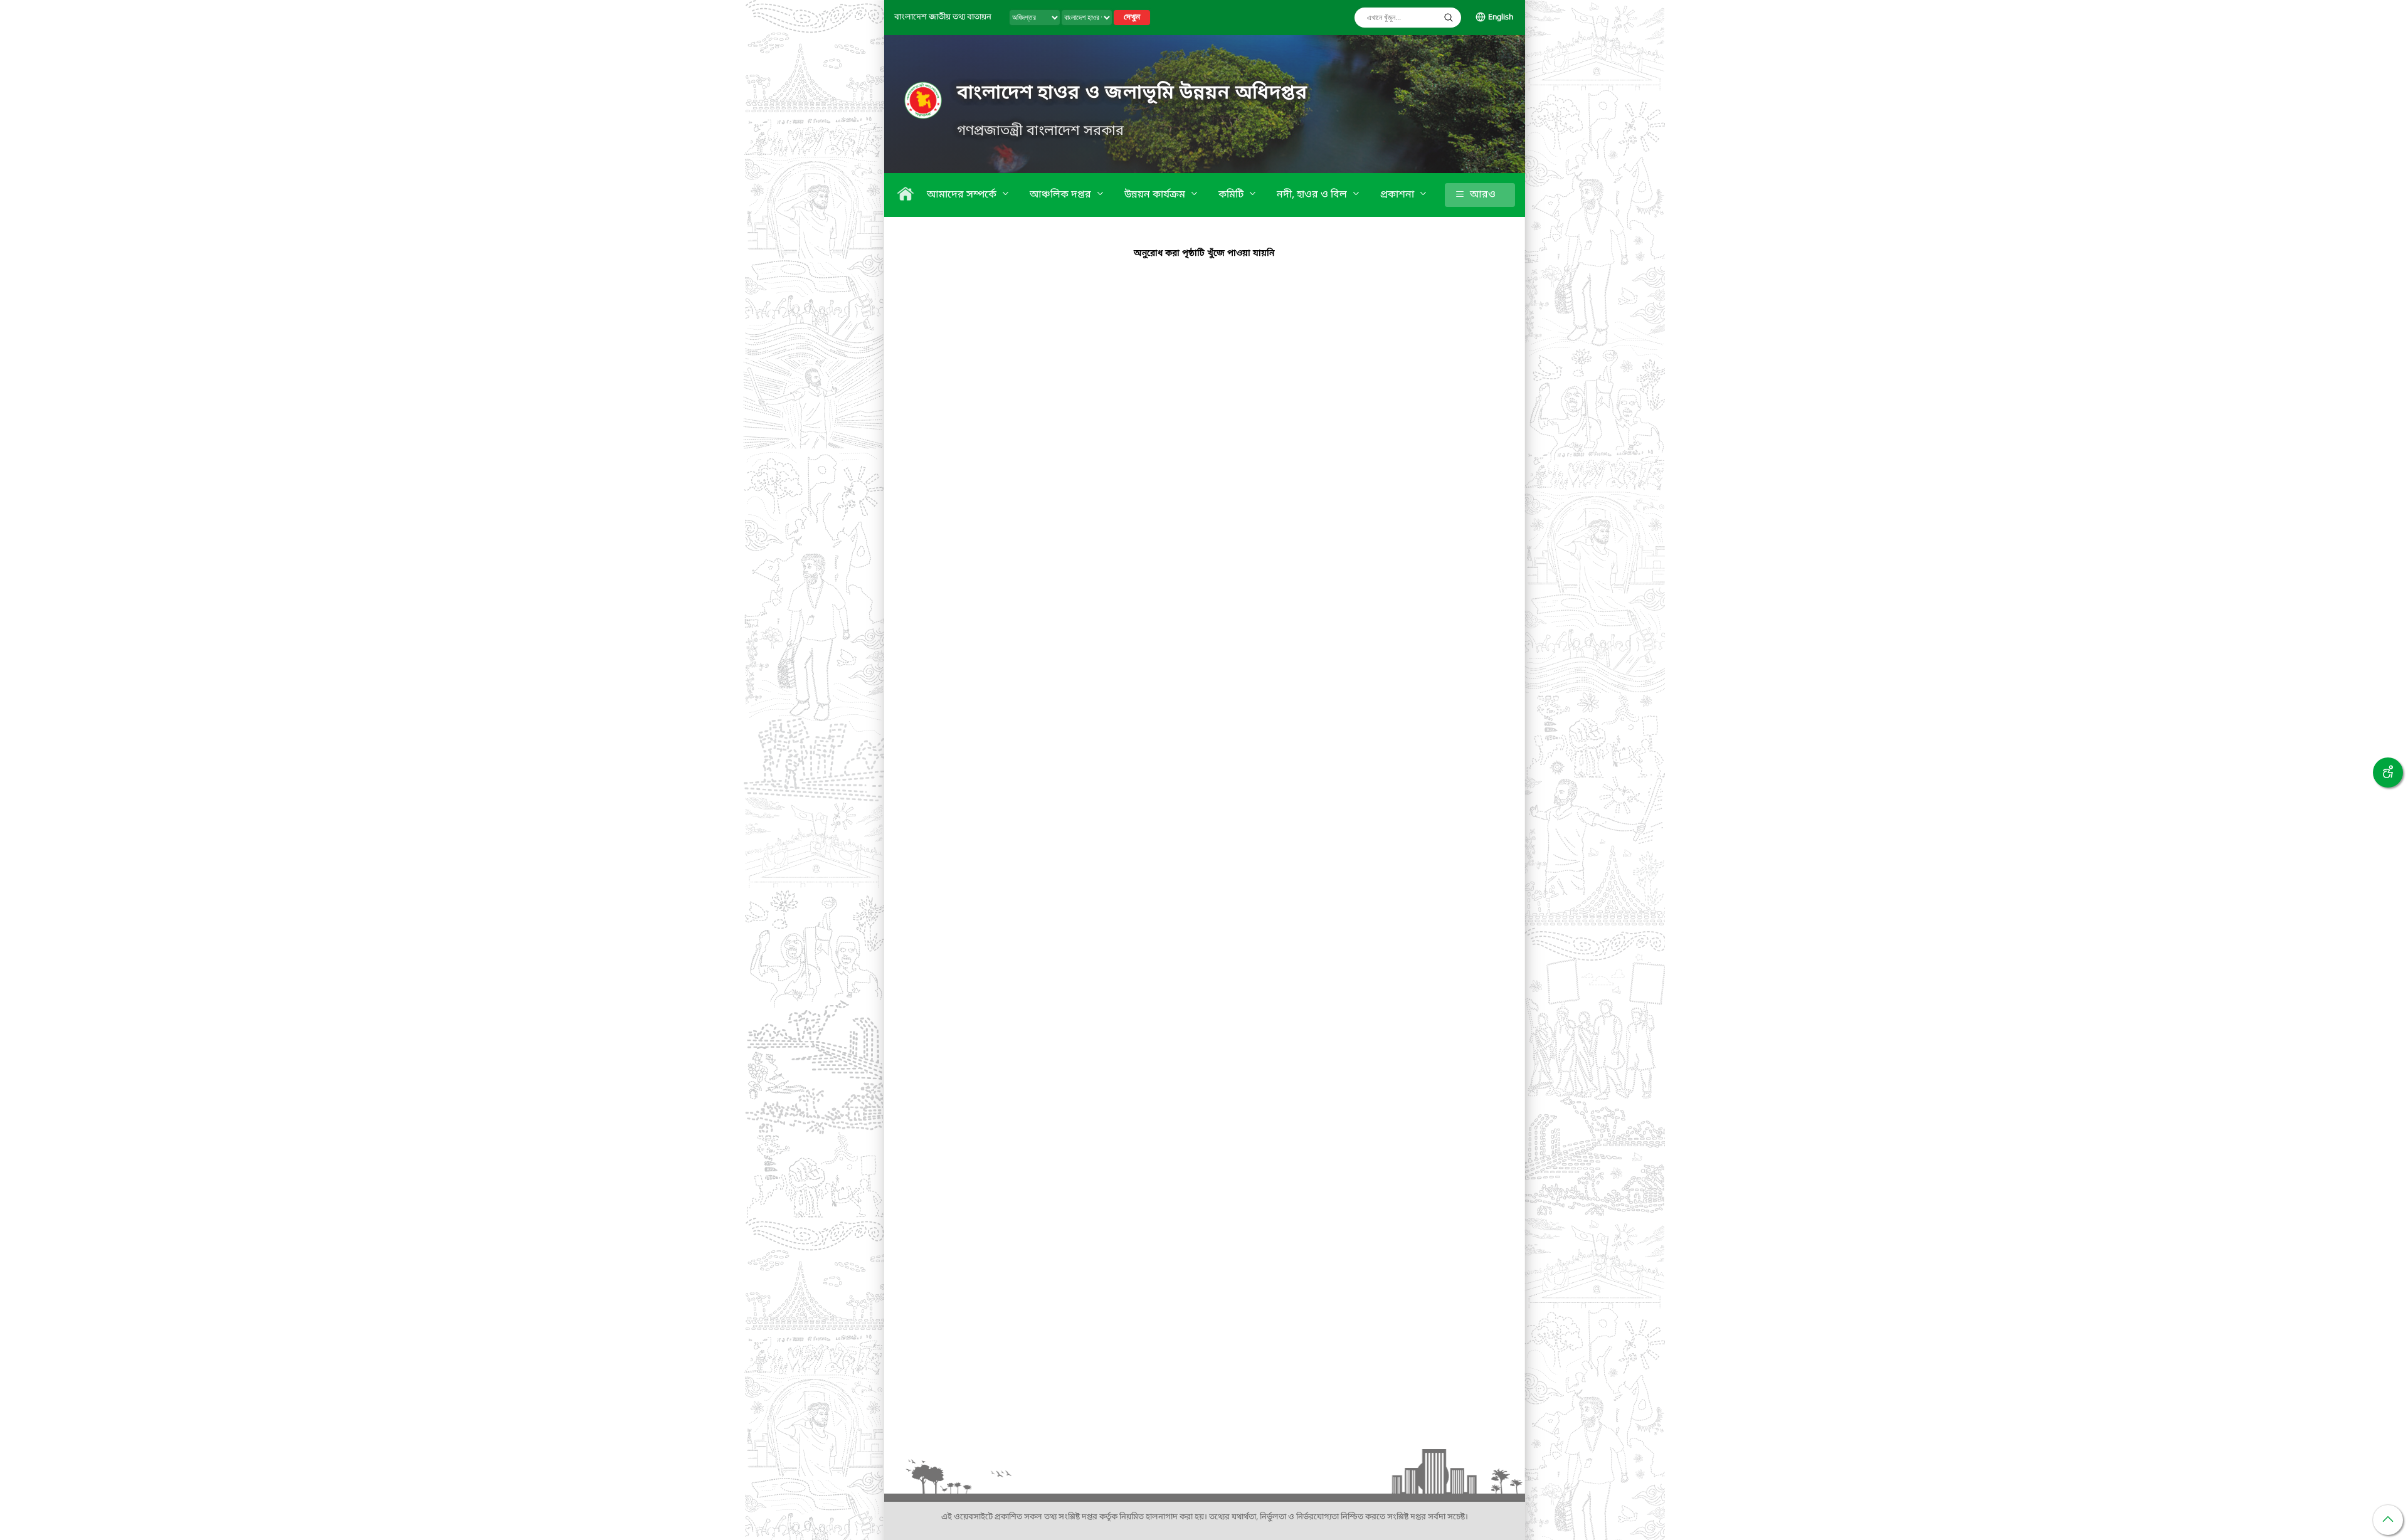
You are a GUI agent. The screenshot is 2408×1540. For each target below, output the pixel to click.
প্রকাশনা (1398, 195)
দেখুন (1132, 18)
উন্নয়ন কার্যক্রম (1156, 195)
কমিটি (1232, 195)
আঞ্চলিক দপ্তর (1062, 195)
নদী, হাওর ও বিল (1313, 195)
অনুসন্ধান (1449, 18)
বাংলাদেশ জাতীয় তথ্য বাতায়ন (943, 17)
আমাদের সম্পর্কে (963, 195)
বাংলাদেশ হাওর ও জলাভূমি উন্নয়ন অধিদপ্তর (1132, 93)
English (1501, 18)
